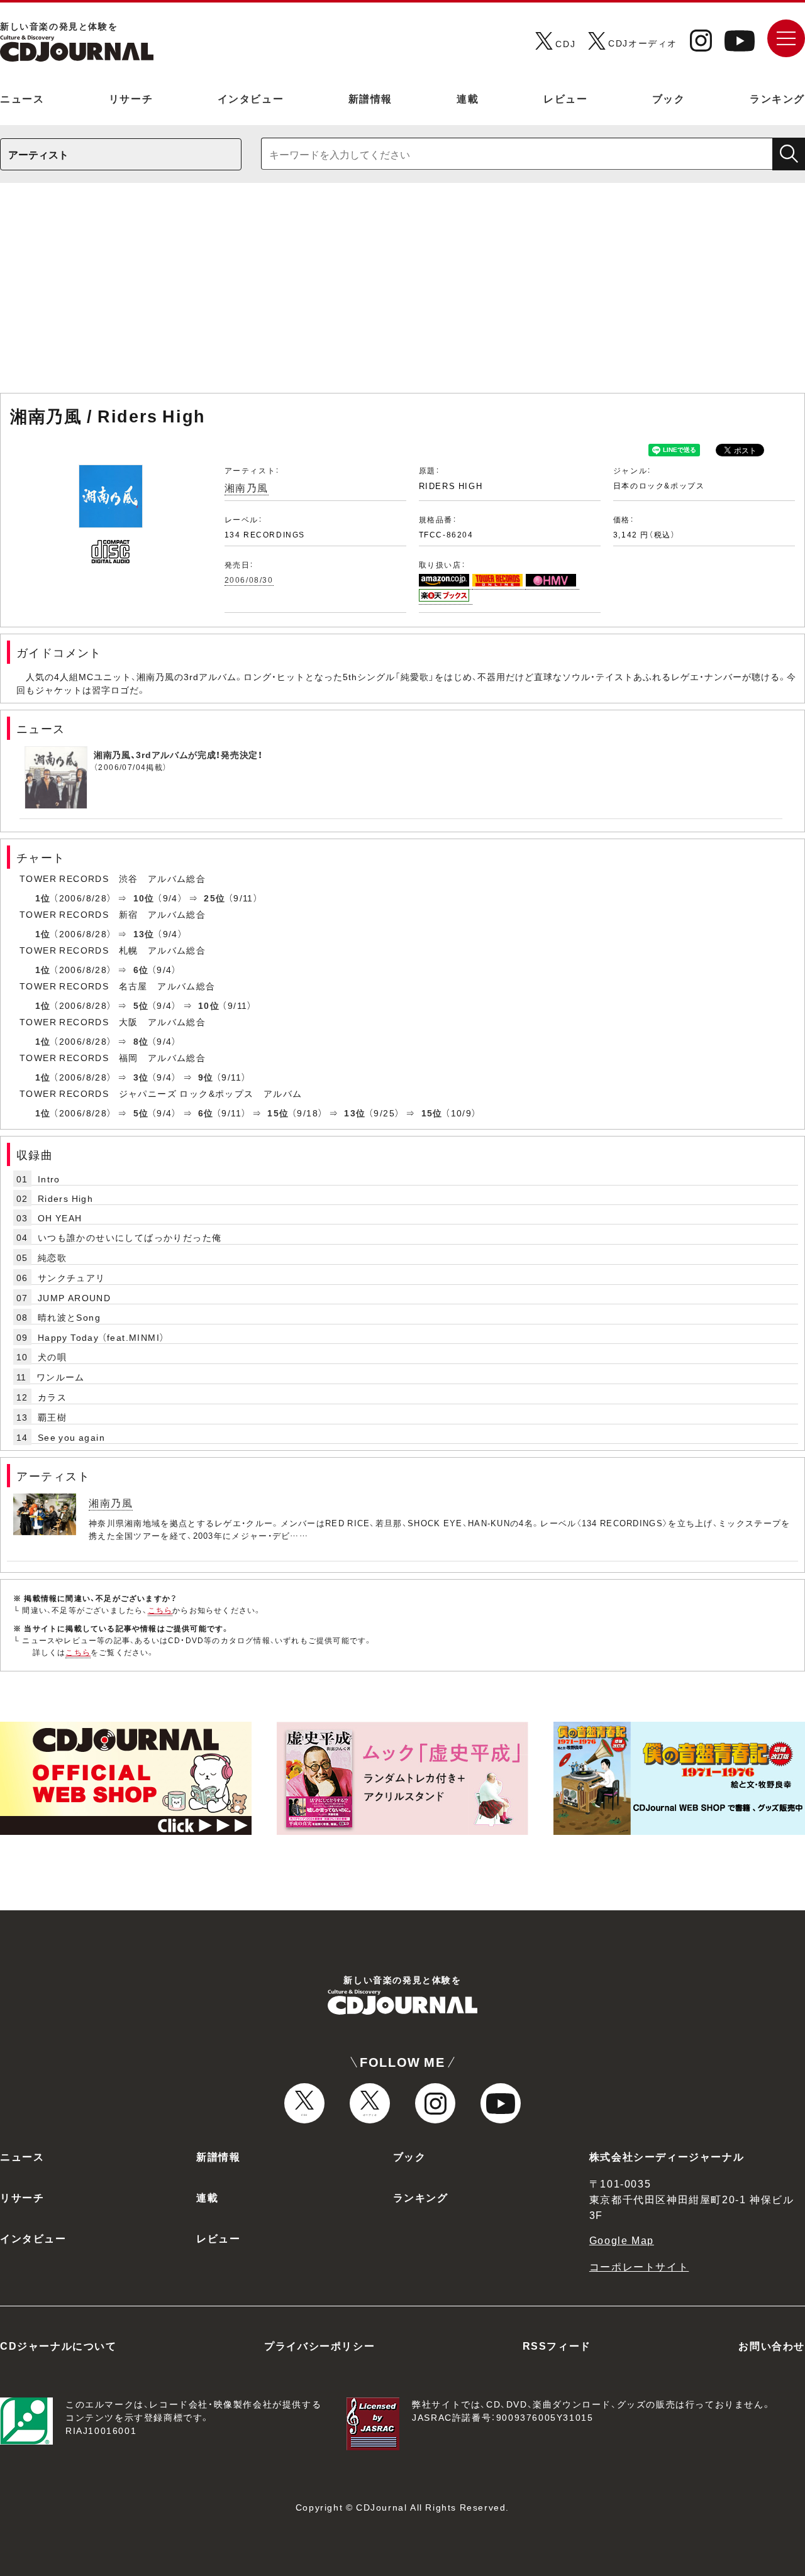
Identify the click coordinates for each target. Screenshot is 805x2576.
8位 (141, 1041)
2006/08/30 (249, 580)
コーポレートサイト (639, 2266)
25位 (214, 898)
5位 (141, 1005)
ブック (669, 98)
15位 (278, 1113)
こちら (160, 1610)
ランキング (777, 98)
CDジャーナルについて (58, 2345)
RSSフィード (557, 2345)
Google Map (622, 2240)
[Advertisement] (402, 294)
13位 (144, 933)
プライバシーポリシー (319, 2345)
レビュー (565, 98)
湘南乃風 (247, 487)
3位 (141, 1077)
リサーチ (131, 98)
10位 (144, 898)
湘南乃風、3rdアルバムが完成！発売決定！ (178, 754)
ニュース (22, 98)
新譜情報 (370, 98)
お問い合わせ (772, 2345)
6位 (141, 969)
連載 (468, 98)
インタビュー (251, 98)
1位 (43, 898)
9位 (206, 1077)
